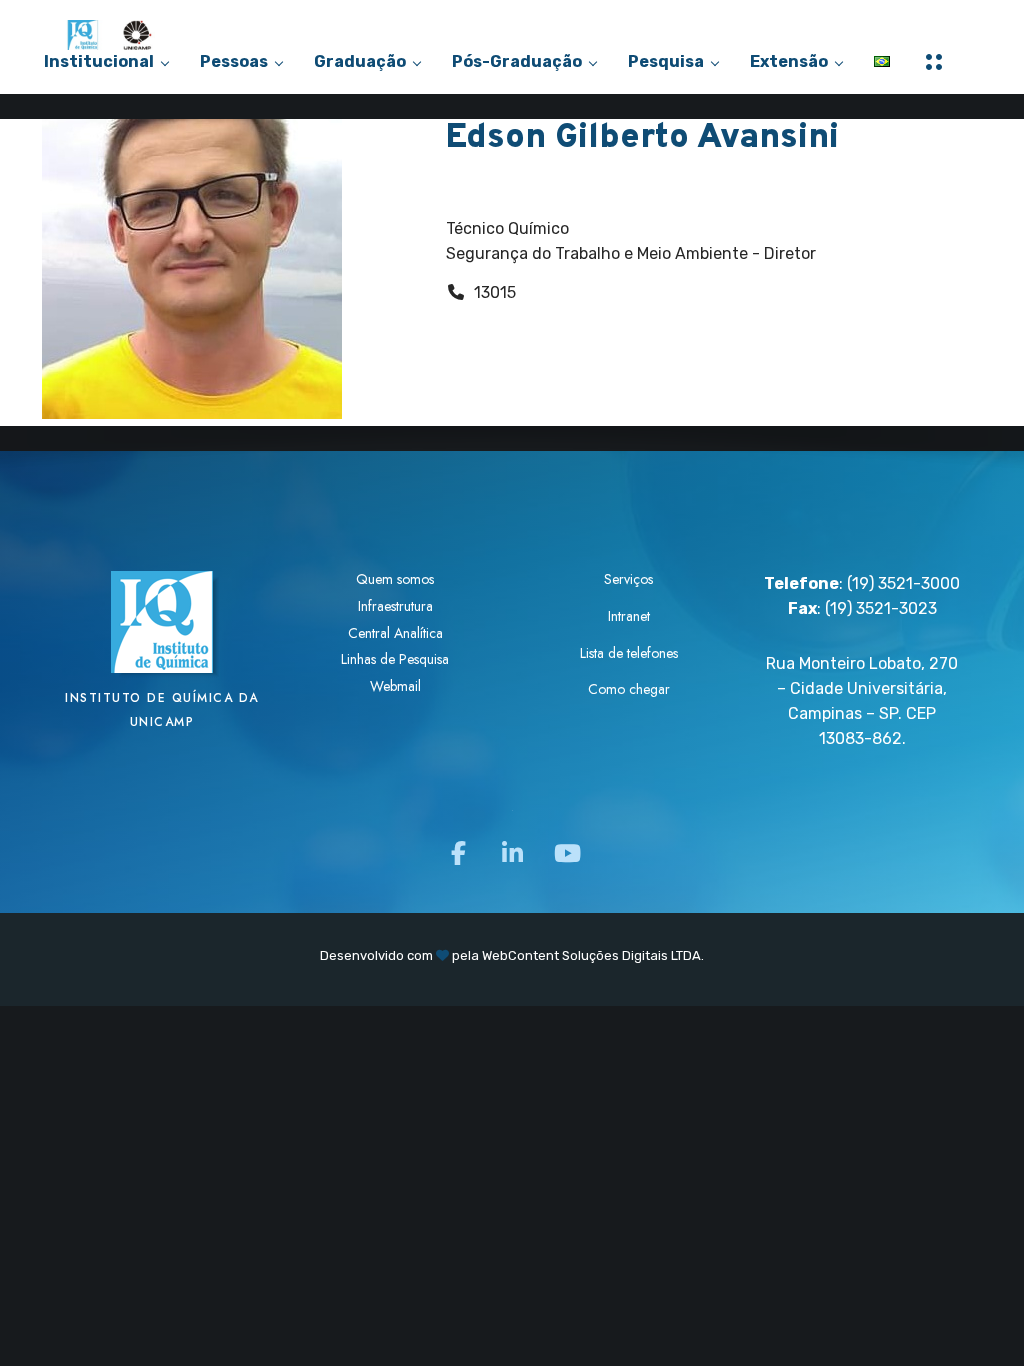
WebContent (520, 955)
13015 (495, 292)
